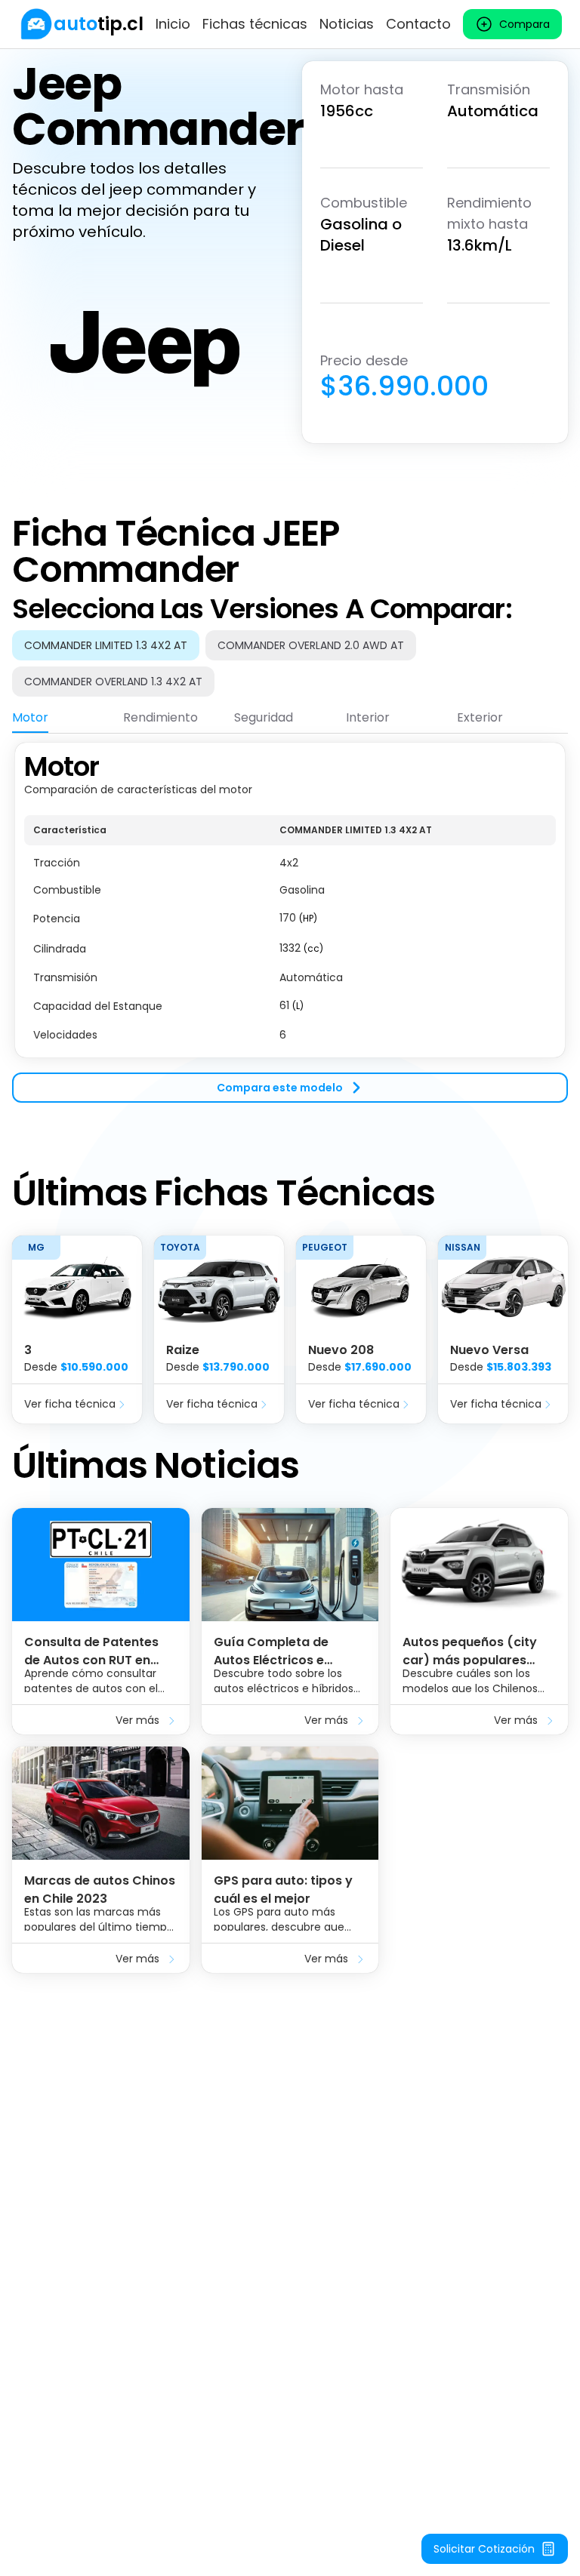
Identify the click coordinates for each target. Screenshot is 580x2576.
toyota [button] (180, 1247)
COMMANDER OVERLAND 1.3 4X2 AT (113, 682)
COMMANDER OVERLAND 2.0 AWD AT (311, 645)
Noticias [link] (347, 24)
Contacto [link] (418, 24)
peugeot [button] (325, 1247)
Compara (524, 24)
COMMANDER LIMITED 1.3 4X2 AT (106, 645)
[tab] (30, 718)
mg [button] (36, 1247)
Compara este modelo (280, 1088)
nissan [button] (463, 1247)
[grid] (290, 932)
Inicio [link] (173, 24)
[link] (81, 24)
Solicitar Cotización (484, 2549)
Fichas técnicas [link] (255, 24)
